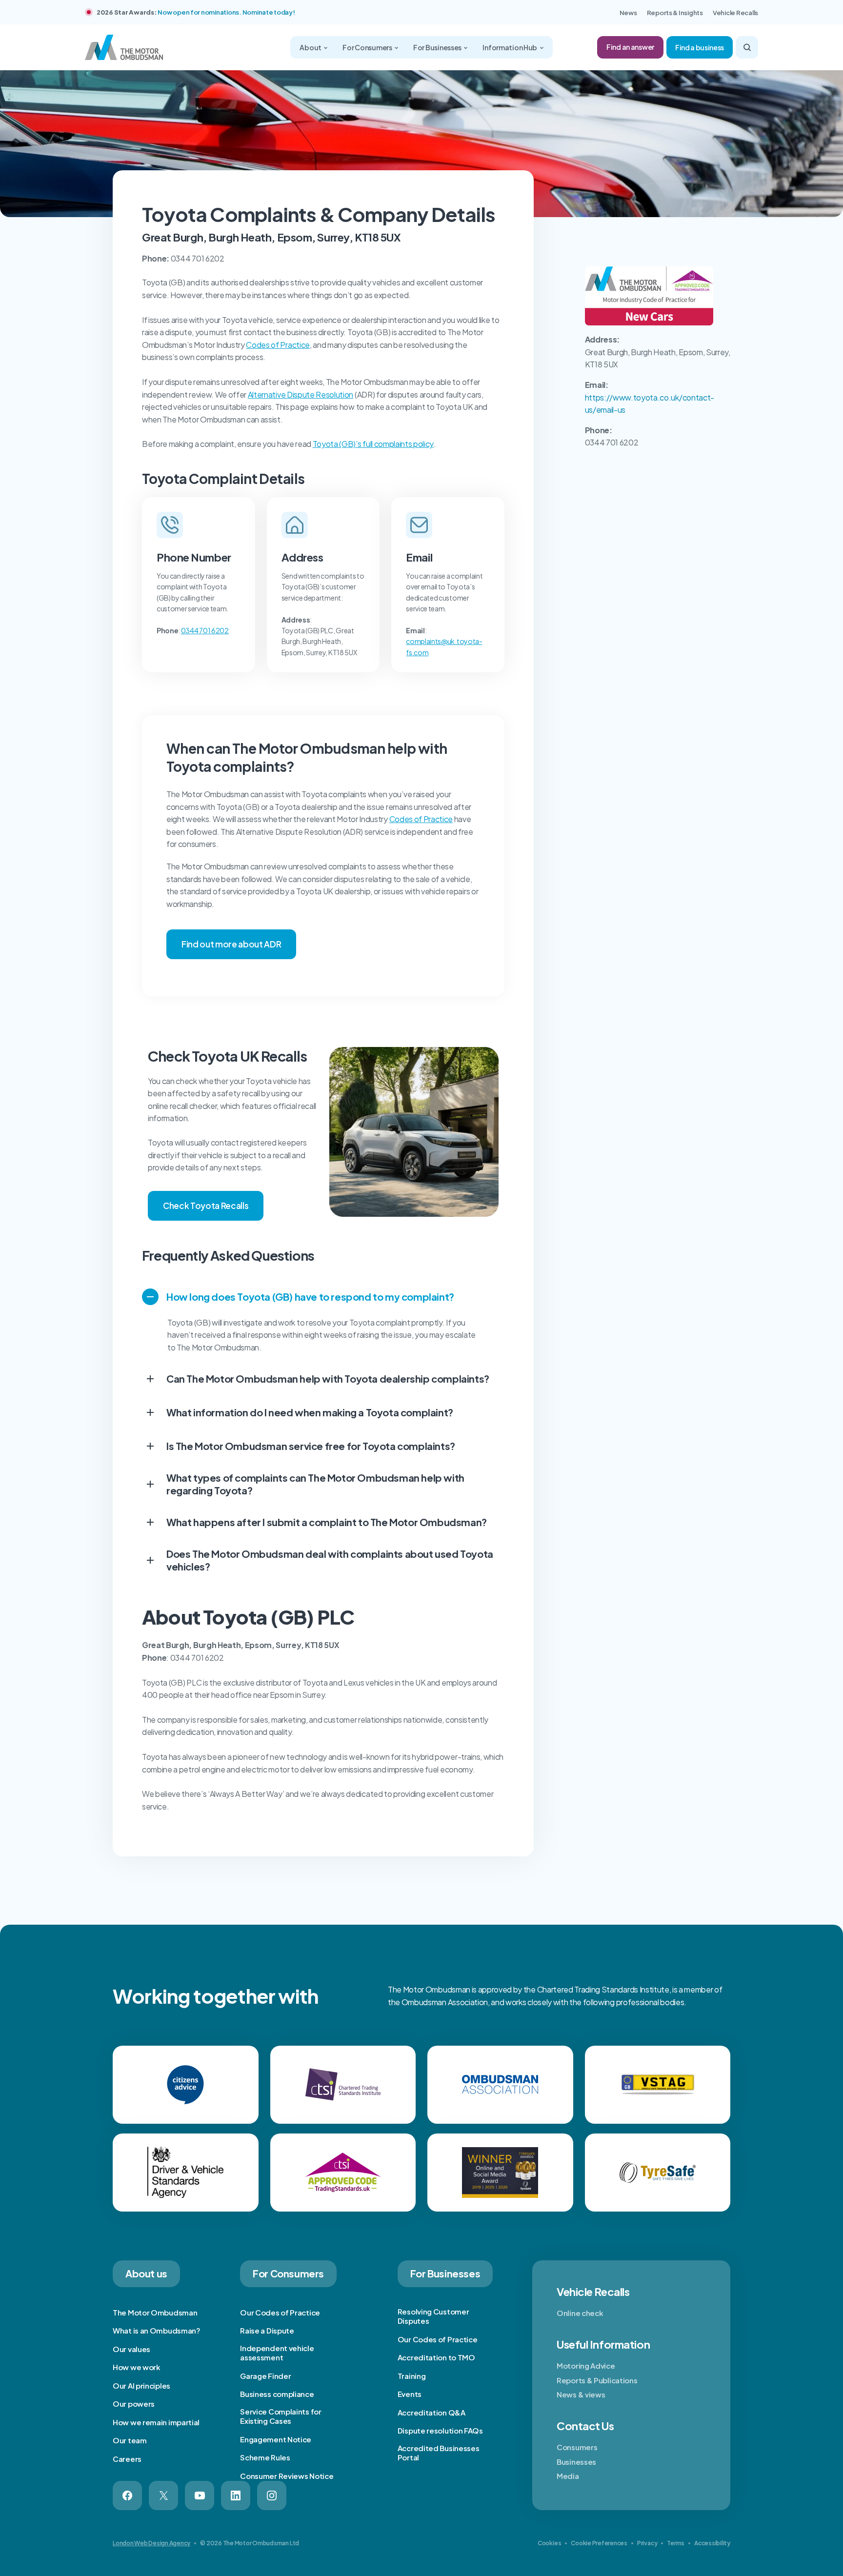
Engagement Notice (276, 2439)
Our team (130, 2440)
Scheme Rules (265, 2457)
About (311, 47)
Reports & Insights (675, 13)
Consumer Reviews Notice (287, 2476)
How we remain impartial (156, 2422)
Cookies (549, 2543)
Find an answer (630, 47)
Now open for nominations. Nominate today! (226, 12)
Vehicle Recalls (735, 13)
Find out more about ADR (231, 944)
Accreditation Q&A (432, 2412)
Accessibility (712, 2543)
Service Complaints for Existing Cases (281, 2416)
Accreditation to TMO (436, 2357)
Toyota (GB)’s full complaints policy (373, 444)
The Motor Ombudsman (155, 2312)
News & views (581, 2394)
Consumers (577, 2447)
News (628, 13)
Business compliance (277, 2394)
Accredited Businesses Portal (439, 2453)
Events (410, 2394)
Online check (580, 2313)
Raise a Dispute (267, 2330)
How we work (137, 2367)
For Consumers (368, 47)
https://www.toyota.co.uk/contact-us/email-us (650, 404)
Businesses (576, 2462)
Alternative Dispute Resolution (301, 394)
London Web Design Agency (151, 2543)
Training (412, 2376)
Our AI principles (141, 2385)
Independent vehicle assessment (277, 2353)
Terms (676, 2543)
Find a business (700, 47)
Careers (127, 2459)
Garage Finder (265, 2376)
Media (568, 2476)
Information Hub (510, 47)
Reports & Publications (597, 2380)
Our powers (134, 2404)
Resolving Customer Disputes (433, 2316)
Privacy (647, 2543)
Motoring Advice (586, 2365)
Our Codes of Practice (280, 2312)
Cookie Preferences (599, 2543)
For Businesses (438, 47)
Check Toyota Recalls (206, 1206)
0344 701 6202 (205, 630)
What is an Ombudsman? (157, 2330)
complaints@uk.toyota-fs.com (444, 646)
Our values (131, 2349)
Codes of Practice (278, 345)
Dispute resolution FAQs (440, 2430)
